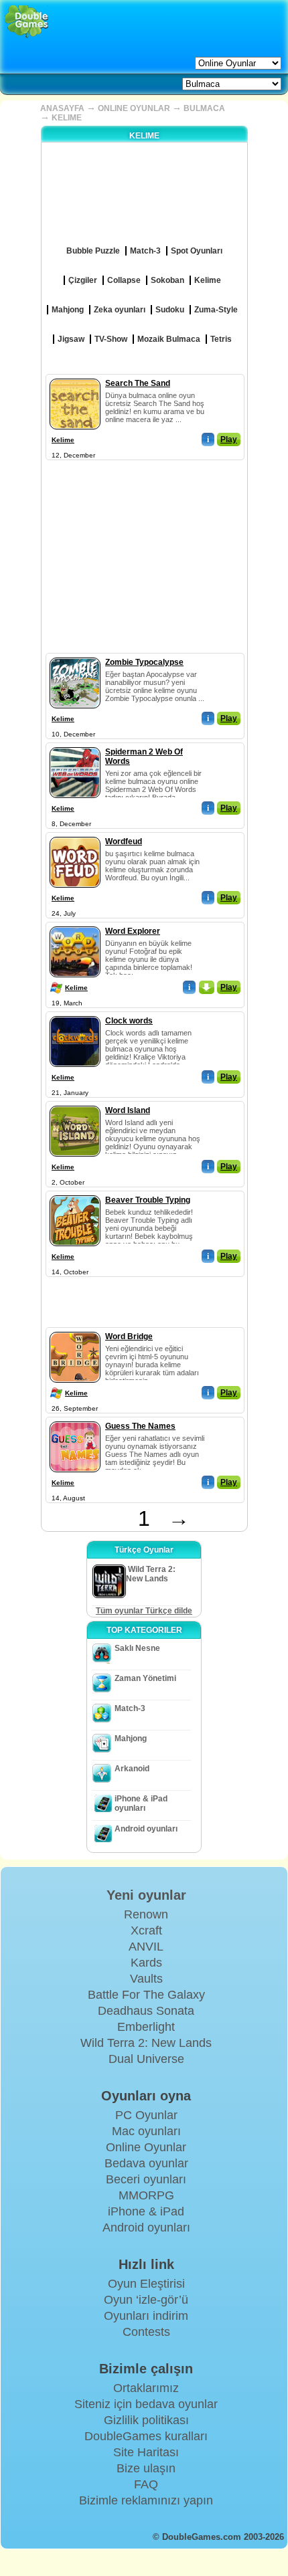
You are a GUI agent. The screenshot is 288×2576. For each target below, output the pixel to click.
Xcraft (146, 1930)
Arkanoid (132, 1769)
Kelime (63, 440)
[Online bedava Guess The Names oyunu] (75, 1419)
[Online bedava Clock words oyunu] (75, 1013)
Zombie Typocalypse (144, 662)
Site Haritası (146, 2452)
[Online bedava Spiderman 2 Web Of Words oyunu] (75, 745)
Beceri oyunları (146, 2179)
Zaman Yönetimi (145, 1678)
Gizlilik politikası (146, 2420)
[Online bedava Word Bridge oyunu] (75, 1329)
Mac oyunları (146, 2131)
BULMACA (204, 108)
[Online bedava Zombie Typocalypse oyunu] (75, 655)
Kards (146, 1963)
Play (229, 439)
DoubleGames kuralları (146, 2436)
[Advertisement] (144, 547)
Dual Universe (146, 2059)
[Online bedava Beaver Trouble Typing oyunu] (75, 1193)
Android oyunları (146, 1829)
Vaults (146, 1979)
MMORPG (146, 2195)
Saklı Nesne (137, 1648)
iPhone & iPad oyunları (141, 1803)
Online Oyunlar (146, 2147)
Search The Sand (138, 383)
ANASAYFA (62, 108)
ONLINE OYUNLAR (134, 108)
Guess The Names (140, 1426)
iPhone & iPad (146, 2211)
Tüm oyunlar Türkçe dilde (144, 1611)
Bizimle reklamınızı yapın (146, 2500)
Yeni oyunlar (146, 1895)
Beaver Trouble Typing (148, 1200)
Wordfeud (124, 841)
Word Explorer (133, 931)
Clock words (129, 1021)
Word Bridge (129, 1336)
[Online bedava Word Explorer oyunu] (75, 924)
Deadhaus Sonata (146, 2011)
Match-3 (130, 1708)
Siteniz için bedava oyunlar (146, 2404)
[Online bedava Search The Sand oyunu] (75, 376)
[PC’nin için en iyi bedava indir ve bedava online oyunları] (26, 22)
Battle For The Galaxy (146, 1995)
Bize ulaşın (146, 2468)
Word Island (128, 1110)
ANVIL (146, 1947)
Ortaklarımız (146, 2388)
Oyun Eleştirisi (146, 2284)
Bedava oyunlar (146, 2163)
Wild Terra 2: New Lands (146, 2043)
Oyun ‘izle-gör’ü (146, 2300)
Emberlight (146, 2027)
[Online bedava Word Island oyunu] (75, 1103)
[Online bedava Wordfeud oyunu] (75, 834)
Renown (146, 1914)
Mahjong (131, 1739)
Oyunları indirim (146, 2316)
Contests (146, 2332)
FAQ (146, 2484)
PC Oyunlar (146, 2115)
